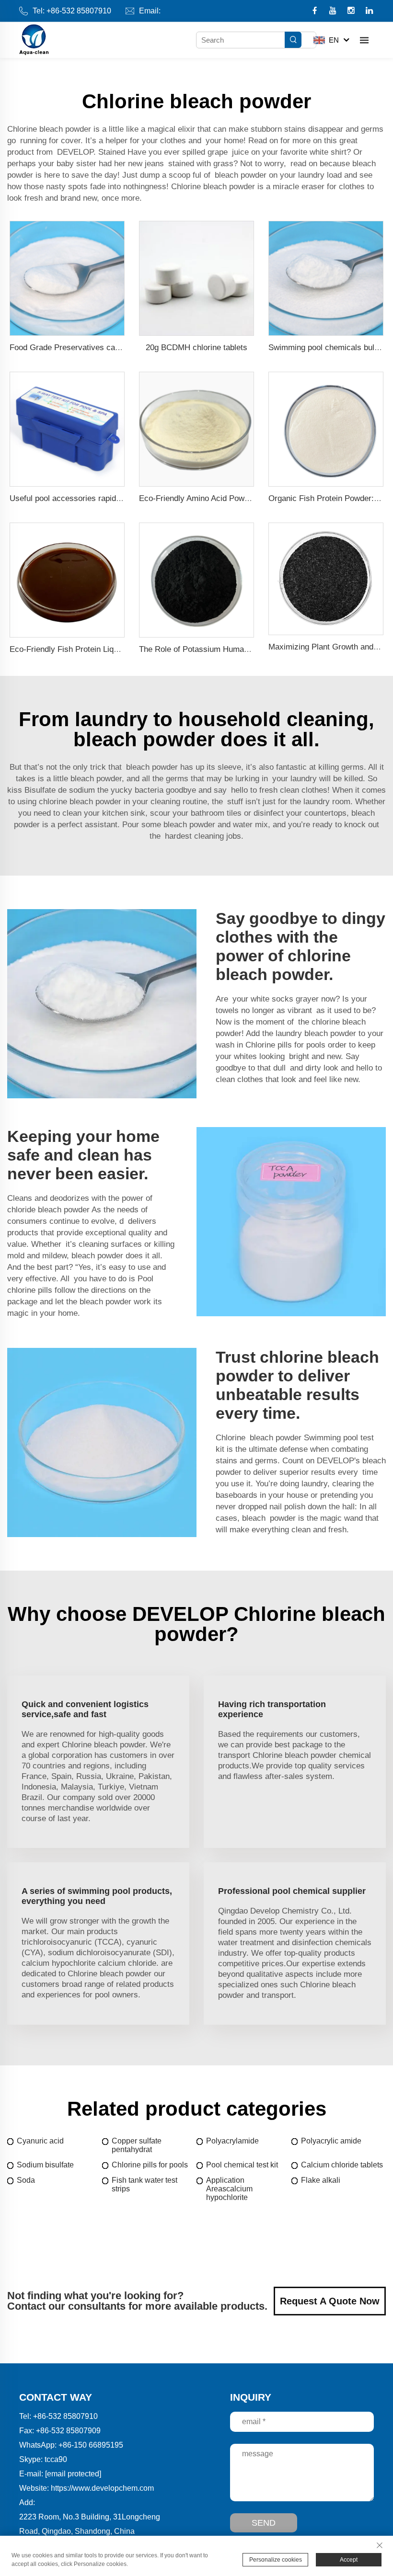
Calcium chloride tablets (342, 2165)
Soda (26, 2180)
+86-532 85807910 (79, 11)
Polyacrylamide (232, 2141)
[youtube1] (334, 11)
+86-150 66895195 (91, 2445)
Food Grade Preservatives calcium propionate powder (106, 348)
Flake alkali (321, 2180)
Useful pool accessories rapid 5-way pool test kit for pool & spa (123, 498)
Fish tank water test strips (144, 2184)
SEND (264, 2523)
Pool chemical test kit (242, 2165)
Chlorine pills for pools (285, 1045)
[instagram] (352, 11)
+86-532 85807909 (68, 2431)
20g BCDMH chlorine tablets (196, 348)
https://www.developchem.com (102, 2488)
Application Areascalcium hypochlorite (229, 2189)
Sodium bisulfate (45, 2165)
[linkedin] (369, 11)
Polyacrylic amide (331, 2141)
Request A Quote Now (330, 2301)
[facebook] (316, 11)
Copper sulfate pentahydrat (137, 2145)
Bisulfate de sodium (60, 790)
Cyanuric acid (40, 2141)
